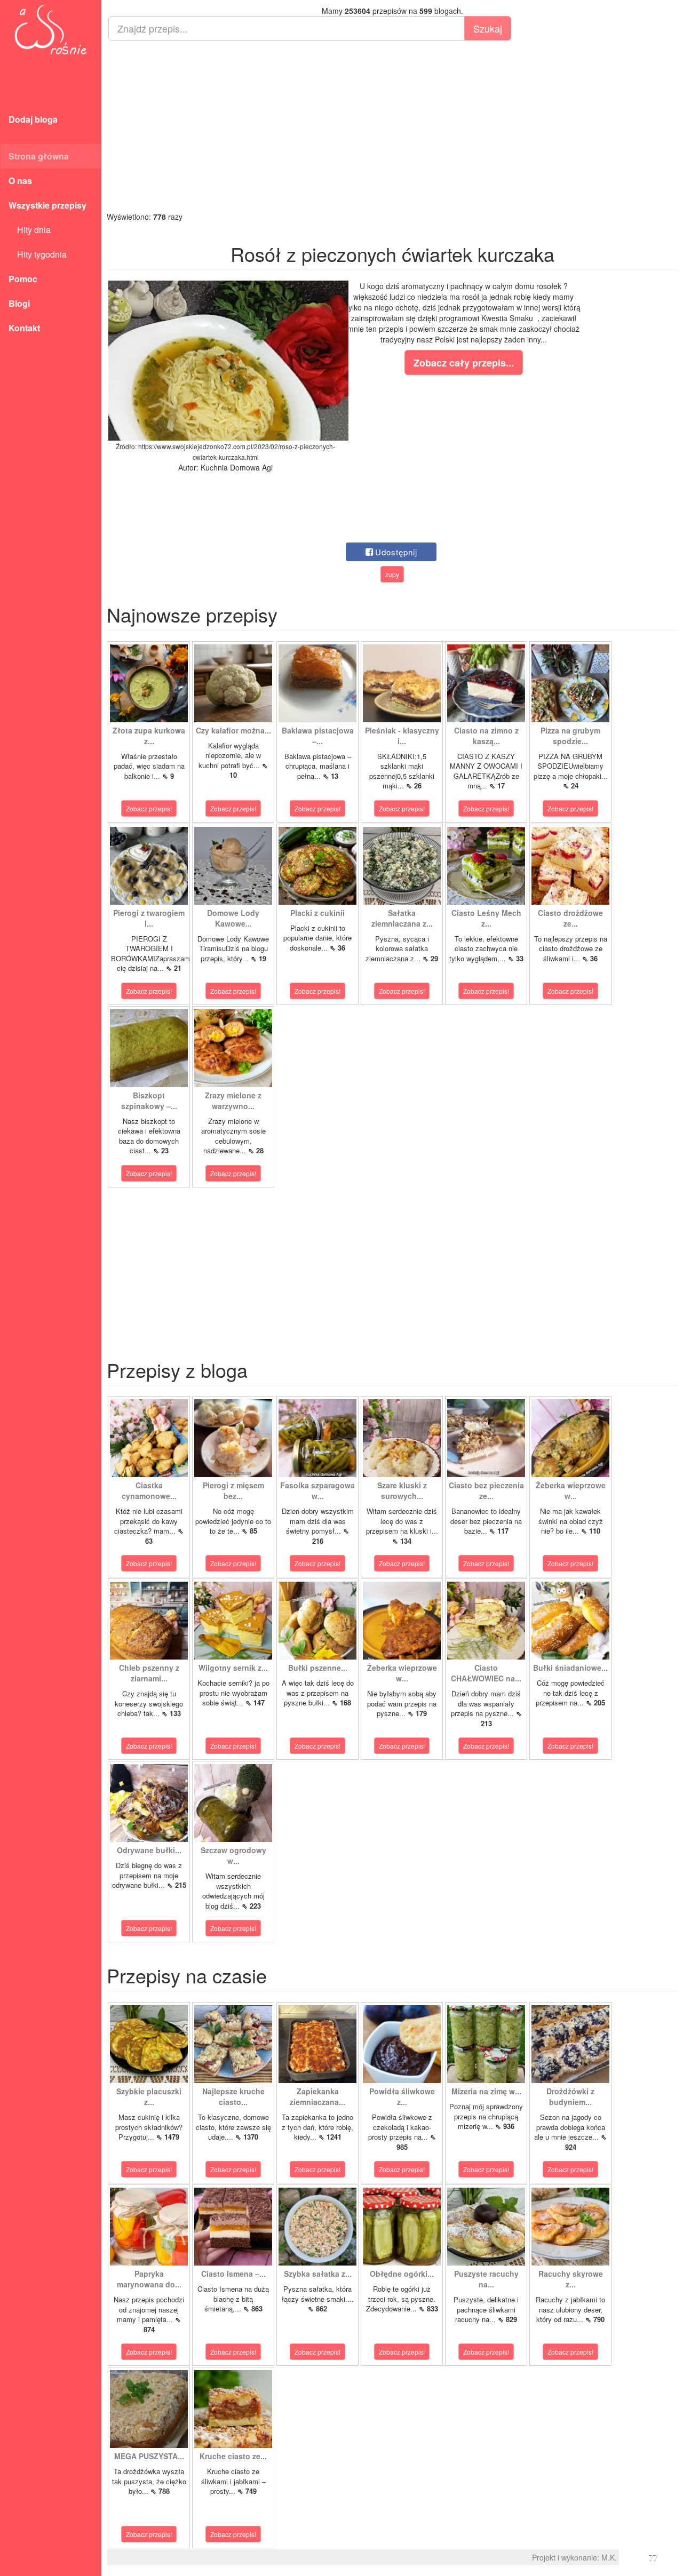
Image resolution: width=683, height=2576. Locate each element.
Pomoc (23, 279)
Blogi (19, 303)
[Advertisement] (392, 126)
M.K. (609, 2557)
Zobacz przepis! (149, 808)
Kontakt (24, 328)
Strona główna (39, 156)
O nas (20, 181)
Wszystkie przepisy (47, 205)
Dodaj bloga (33, 119)
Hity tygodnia (38, 254)
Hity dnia (30, 230)
